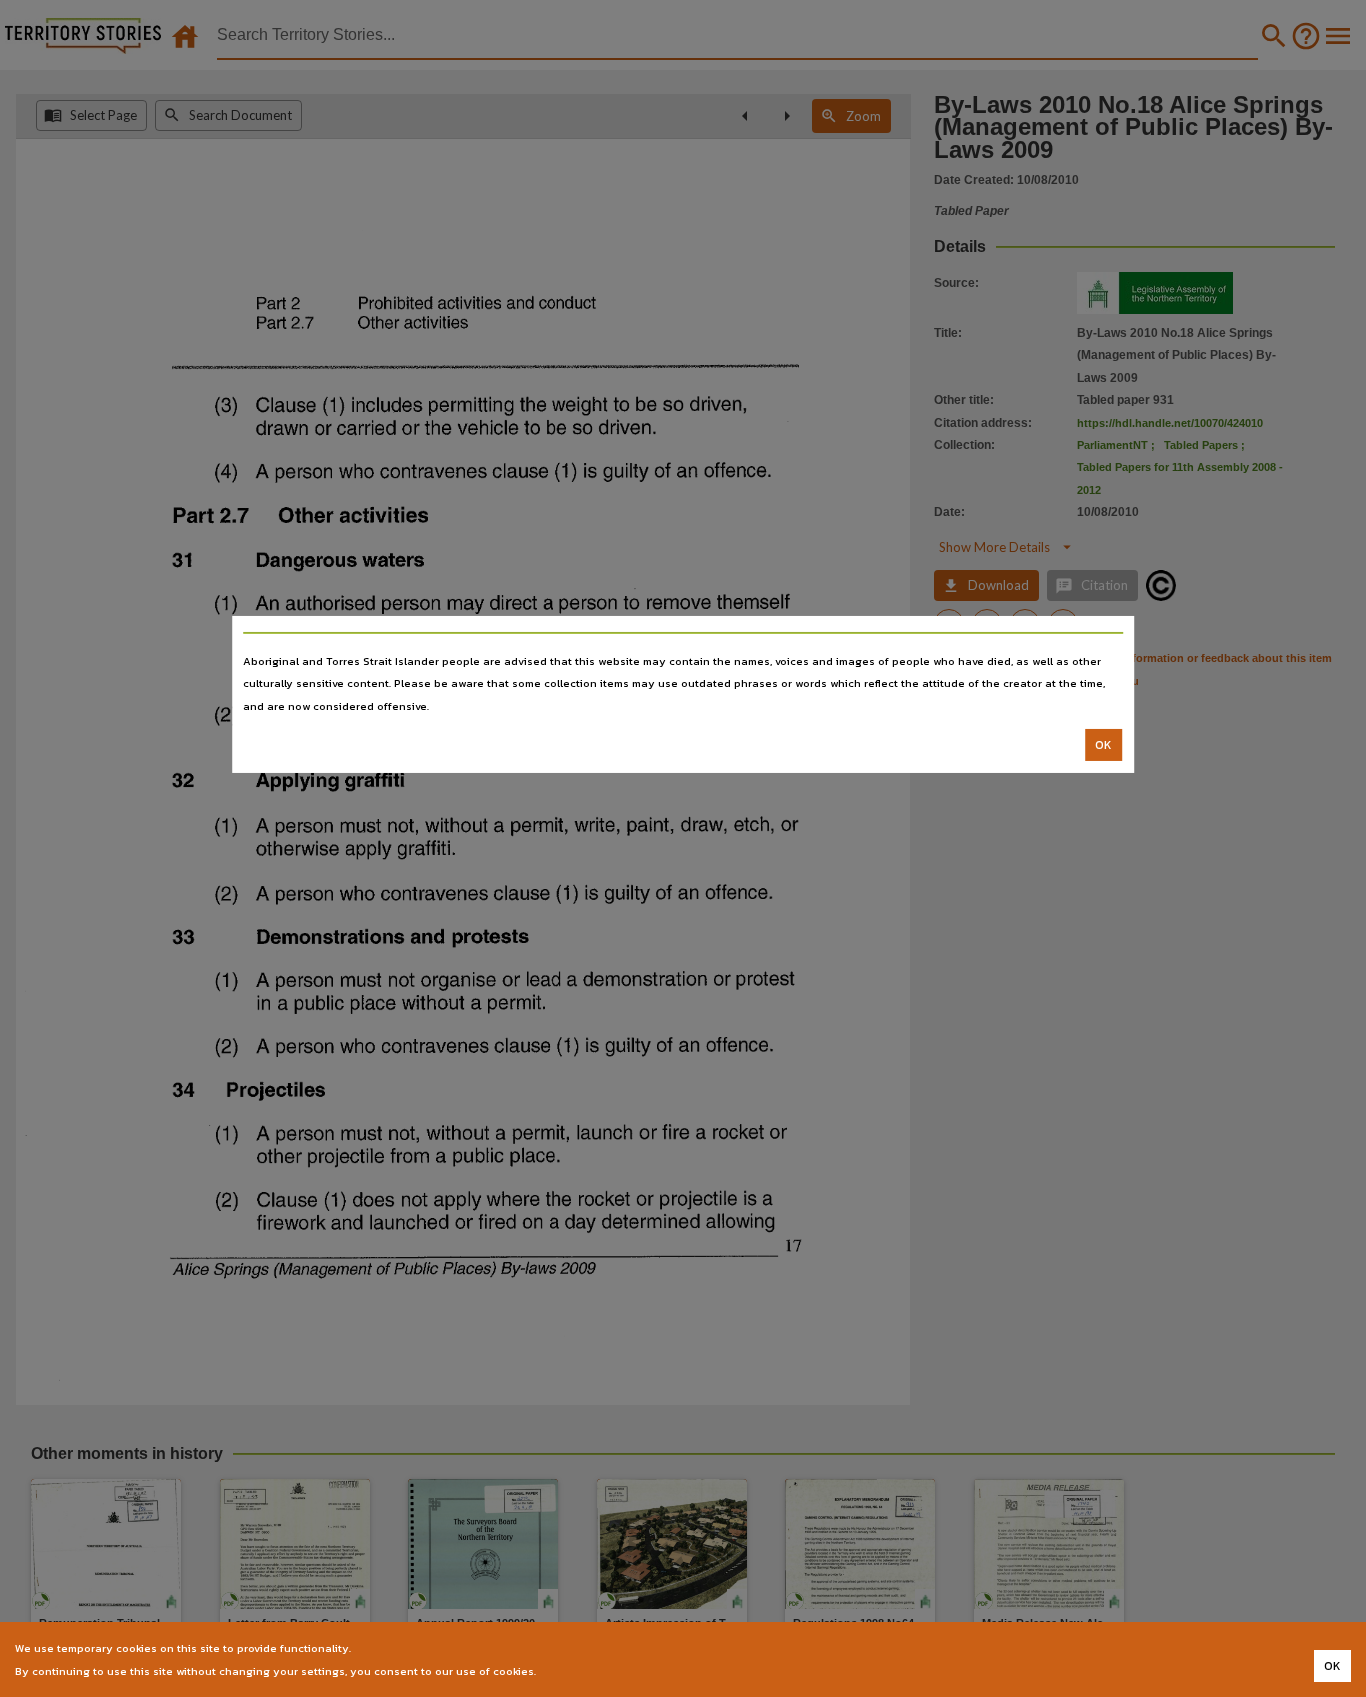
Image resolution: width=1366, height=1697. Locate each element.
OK (1103, 745)
